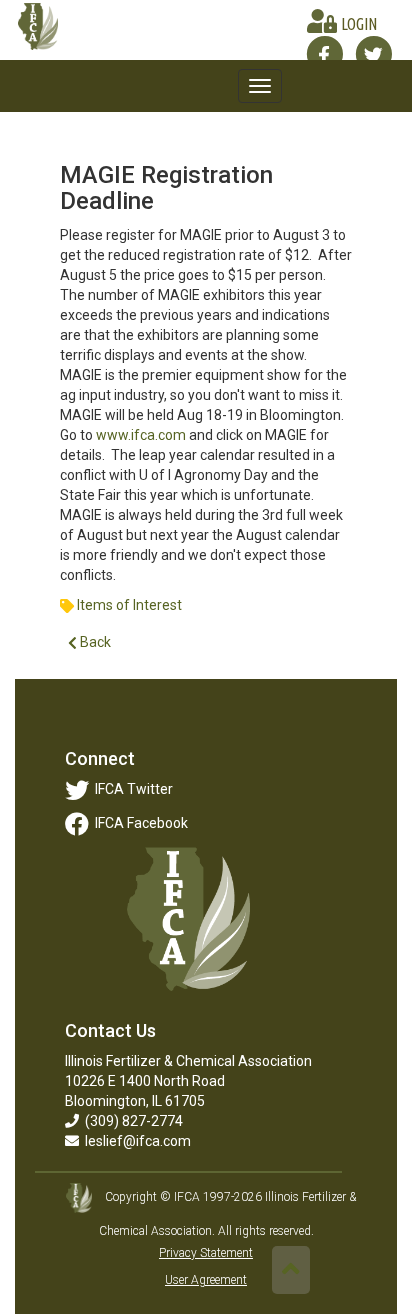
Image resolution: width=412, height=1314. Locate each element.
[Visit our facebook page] (324, 54)
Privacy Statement (206, 1253)
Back (94, 642)
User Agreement (206, 1280)
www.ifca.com (141, 435)
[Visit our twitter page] (373, 54)
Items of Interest (129, 605)
